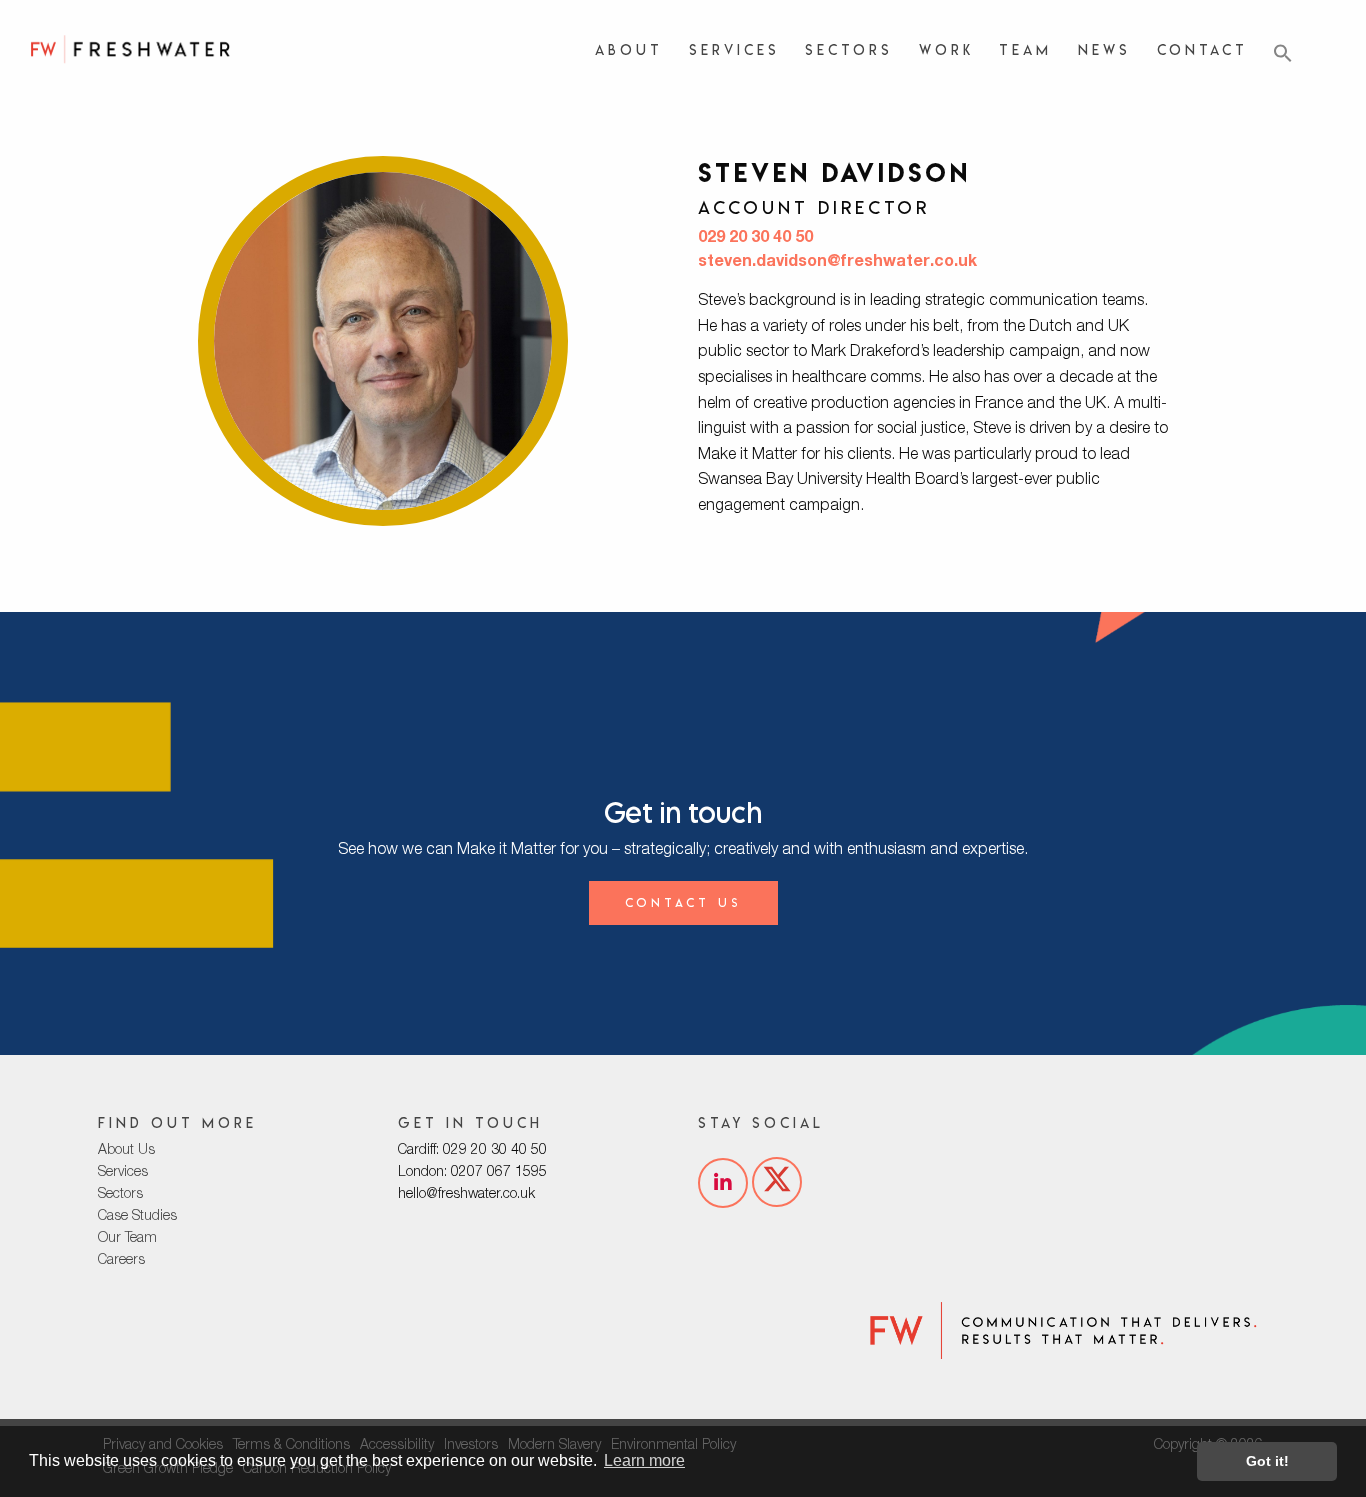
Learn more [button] (644, 1460)
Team (1025, 49)
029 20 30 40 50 (755, 239)
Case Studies (137, 1217)
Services (734, 49)
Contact (1202, 49)
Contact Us (683, 902)
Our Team (127, 1239)
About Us (126, 1151)
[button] (1283, 54)
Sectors (849, 49)
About (629, 49)
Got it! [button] (1267, 1461)
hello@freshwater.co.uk (466, 1195)
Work (946, 49)
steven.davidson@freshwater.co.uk (837, 263)
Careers (121, 1261)
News (1104, 49)
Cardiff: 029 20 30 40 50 (472, 1151)
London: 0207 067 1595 (472, 1173)
